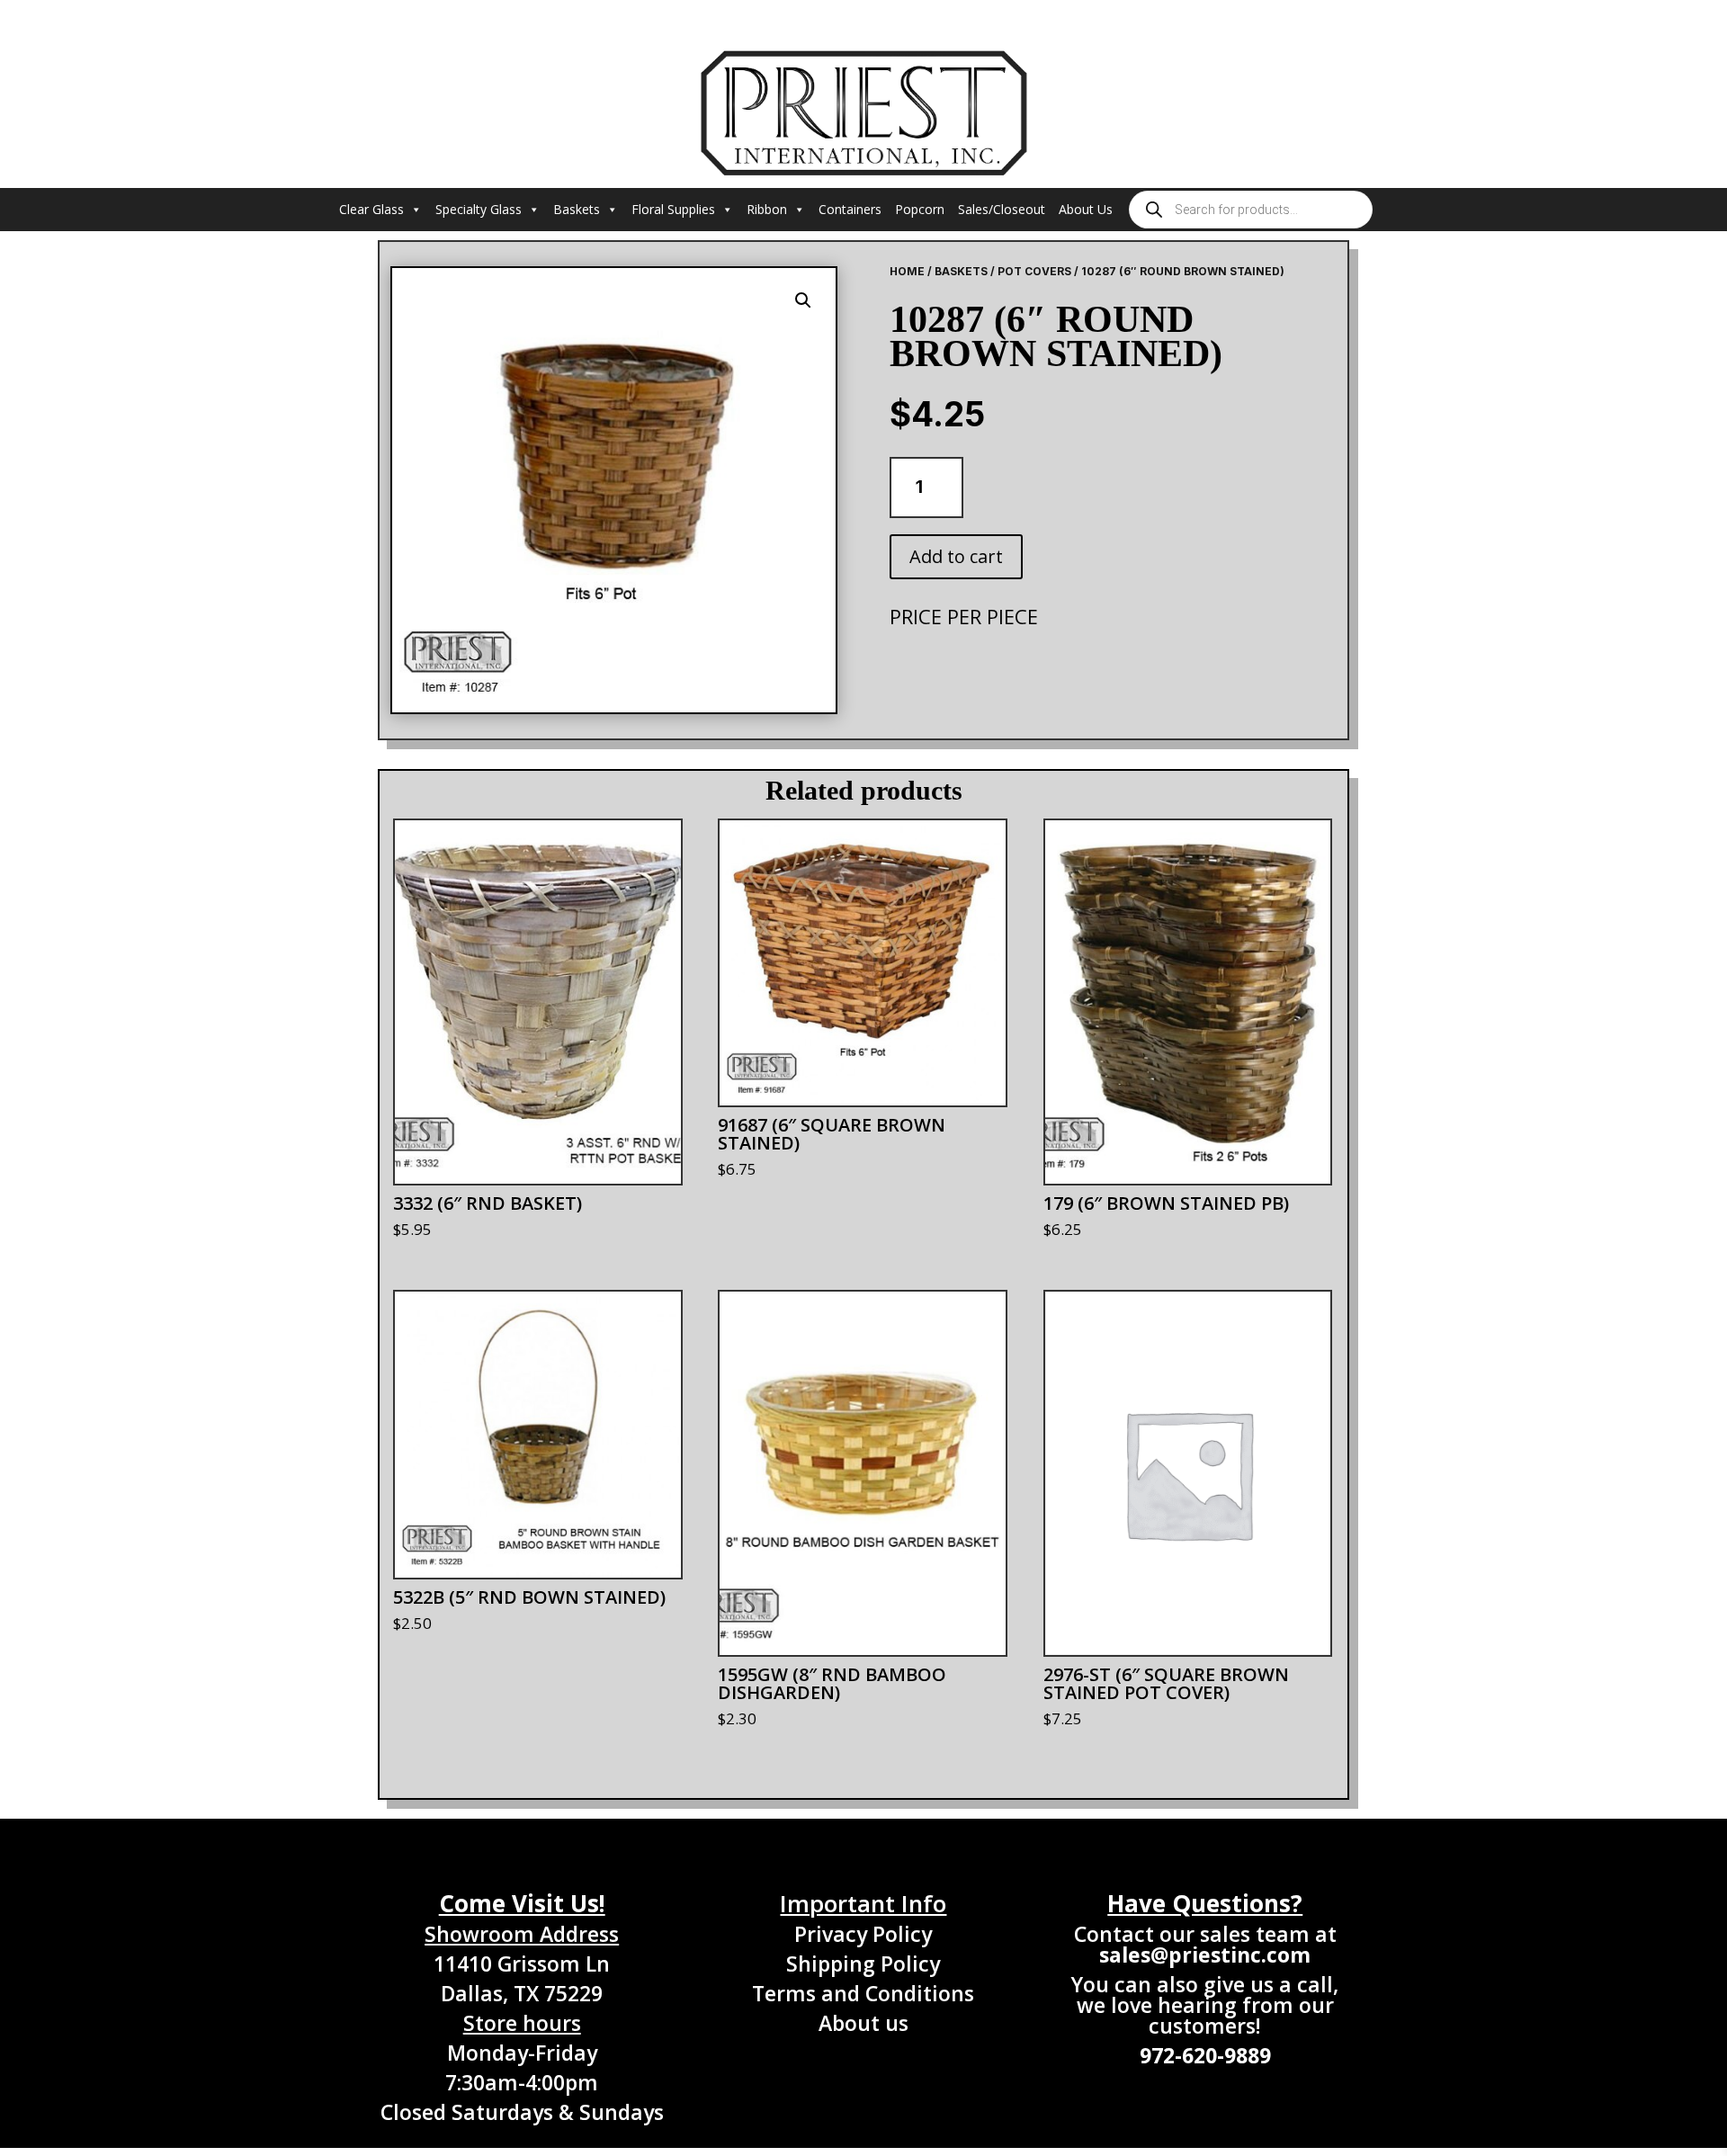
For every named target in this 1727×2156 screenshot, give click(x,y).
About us (863, 2023)
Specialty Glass (479, 209)
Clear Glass (371, 209)
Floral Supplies (673, 209)
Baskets (577, 209)
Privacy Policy (863, 1934)
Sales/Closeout (1002, 209)
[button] (803, 300)
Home (907, 271)
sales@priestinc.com (1205, 1955)
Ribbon (767, 209)
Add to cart (956, 556)
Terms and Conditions (863, 1993)
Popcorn (920, 209)
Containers (850, 209)
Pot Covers (1034, 271)
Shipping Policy (863, 1964)
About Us (1086, 209)
